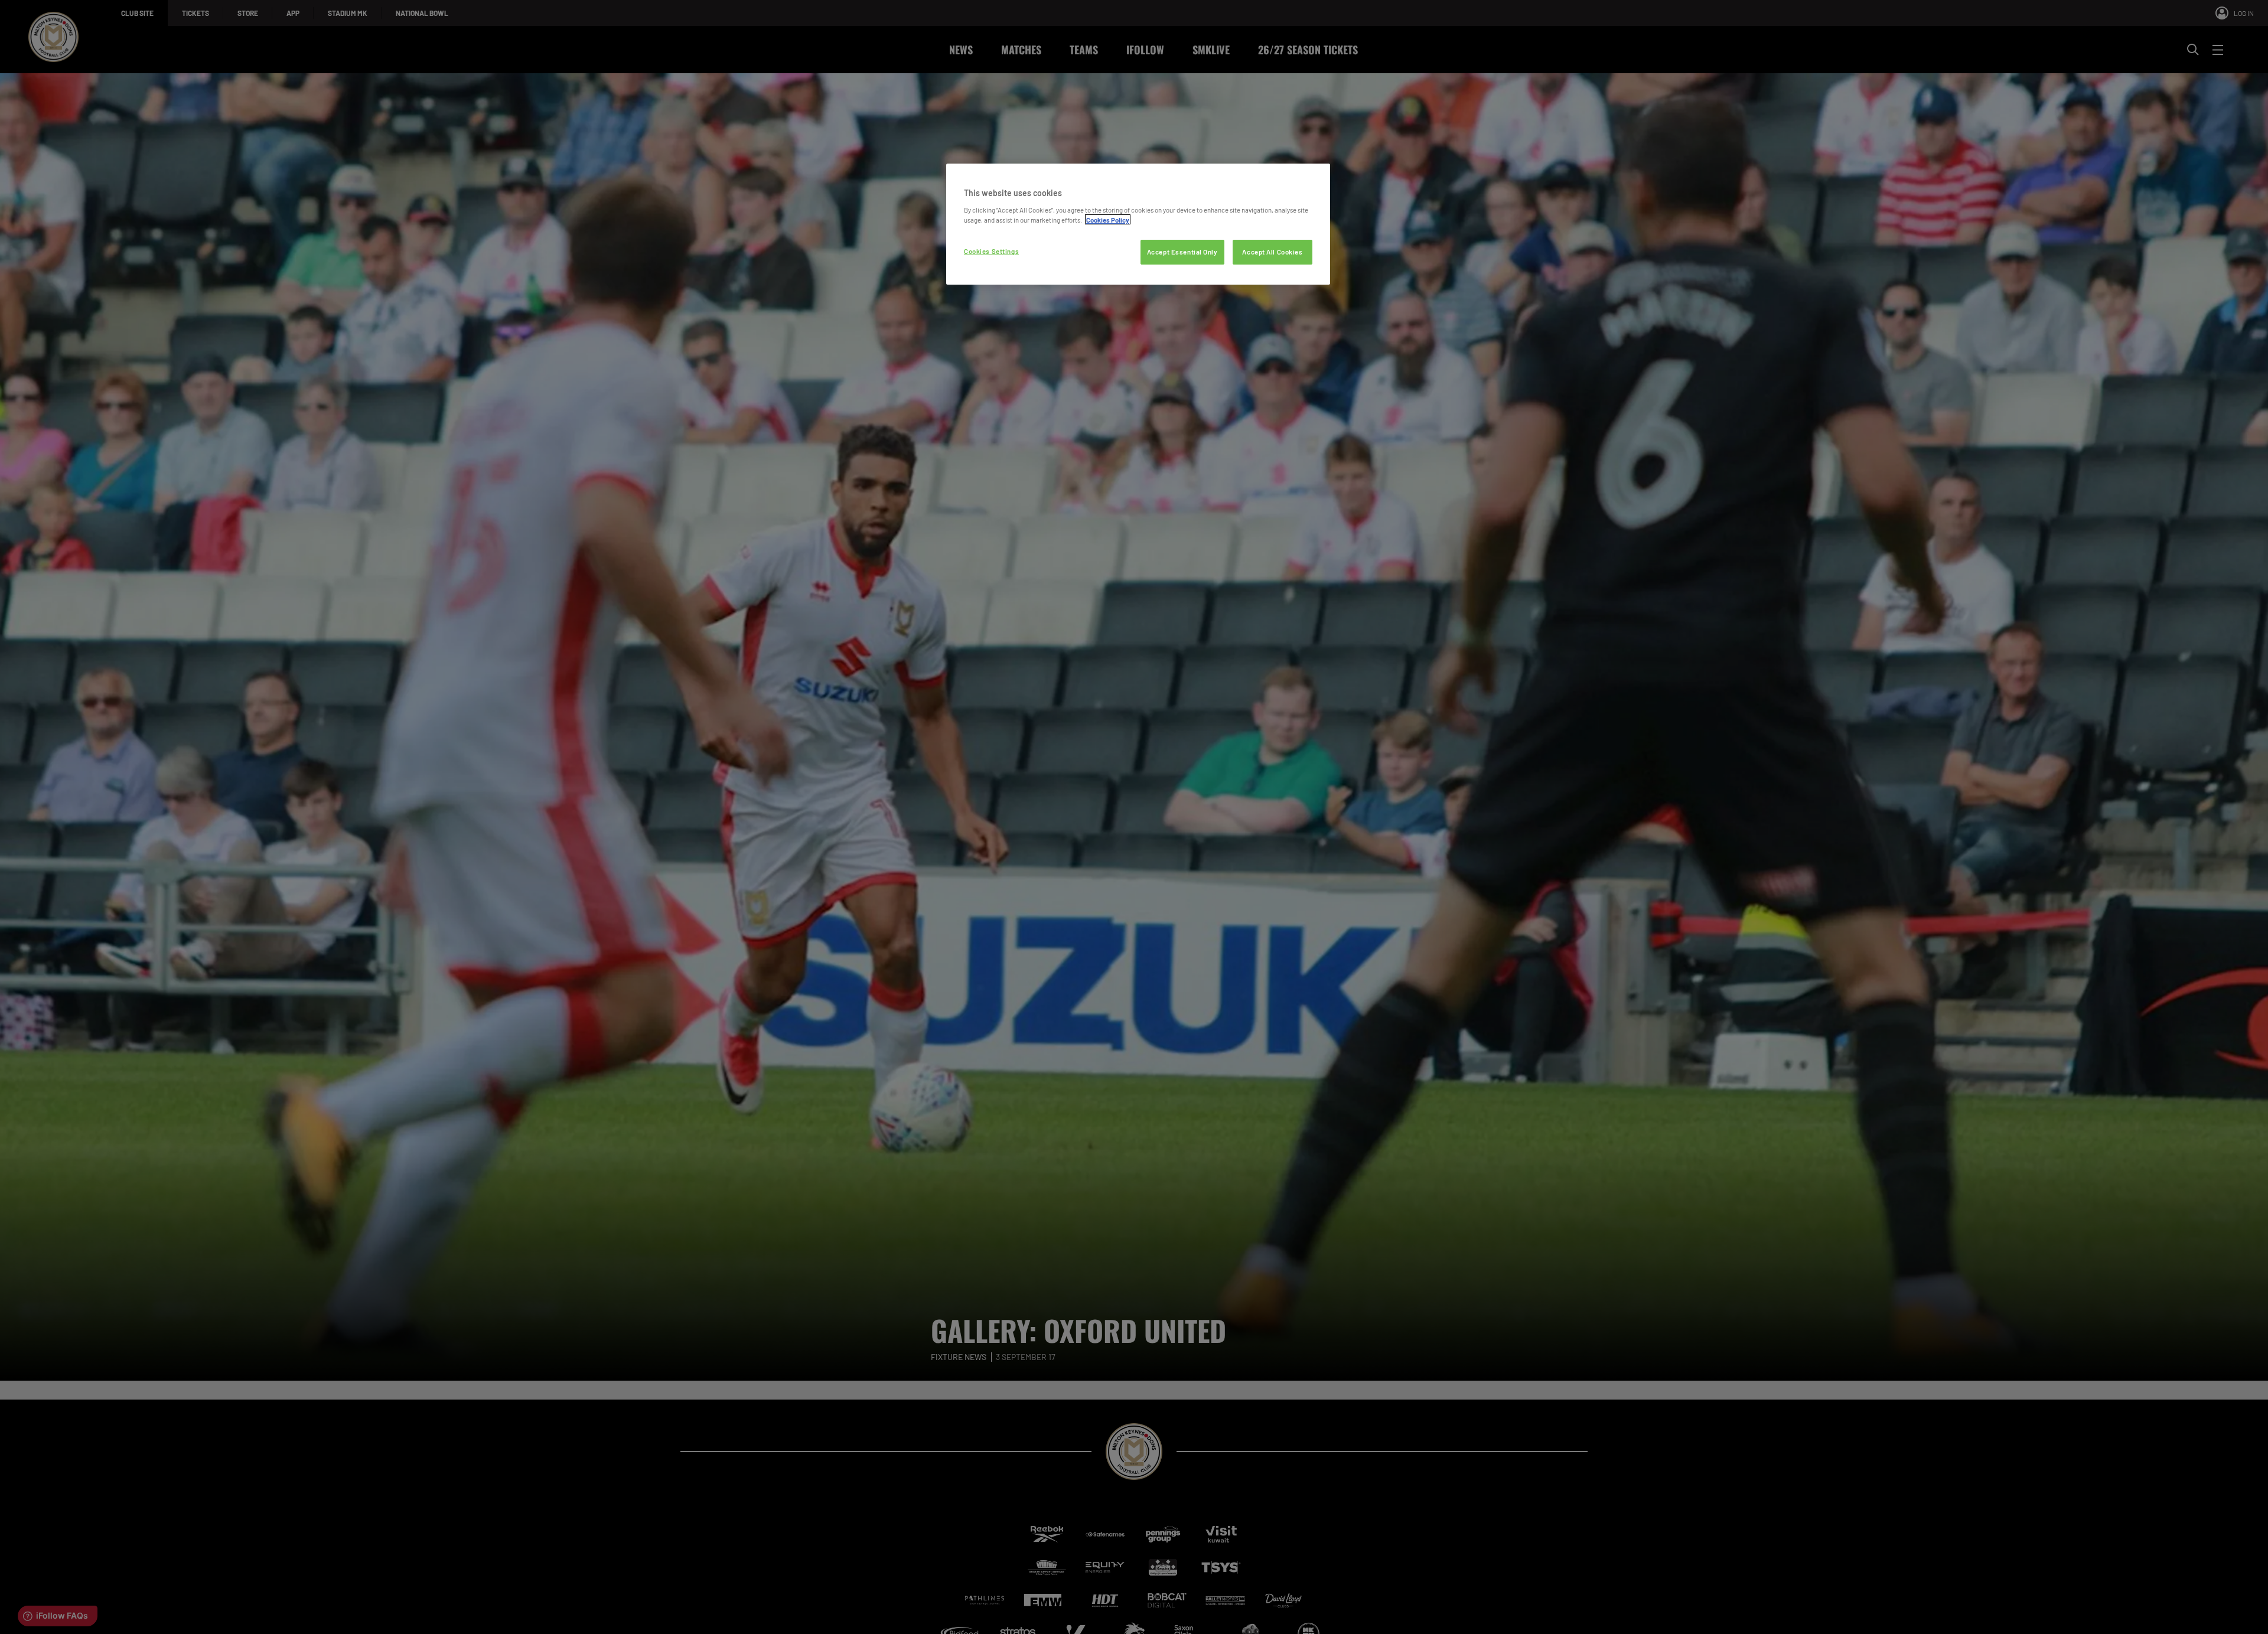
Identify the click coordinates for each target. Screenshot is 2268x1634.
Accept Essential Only (1182, 251)
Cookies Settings (991, 251)
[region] (1138, 224)
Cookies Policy (1108, 219)
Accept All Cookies (1272, 251)
